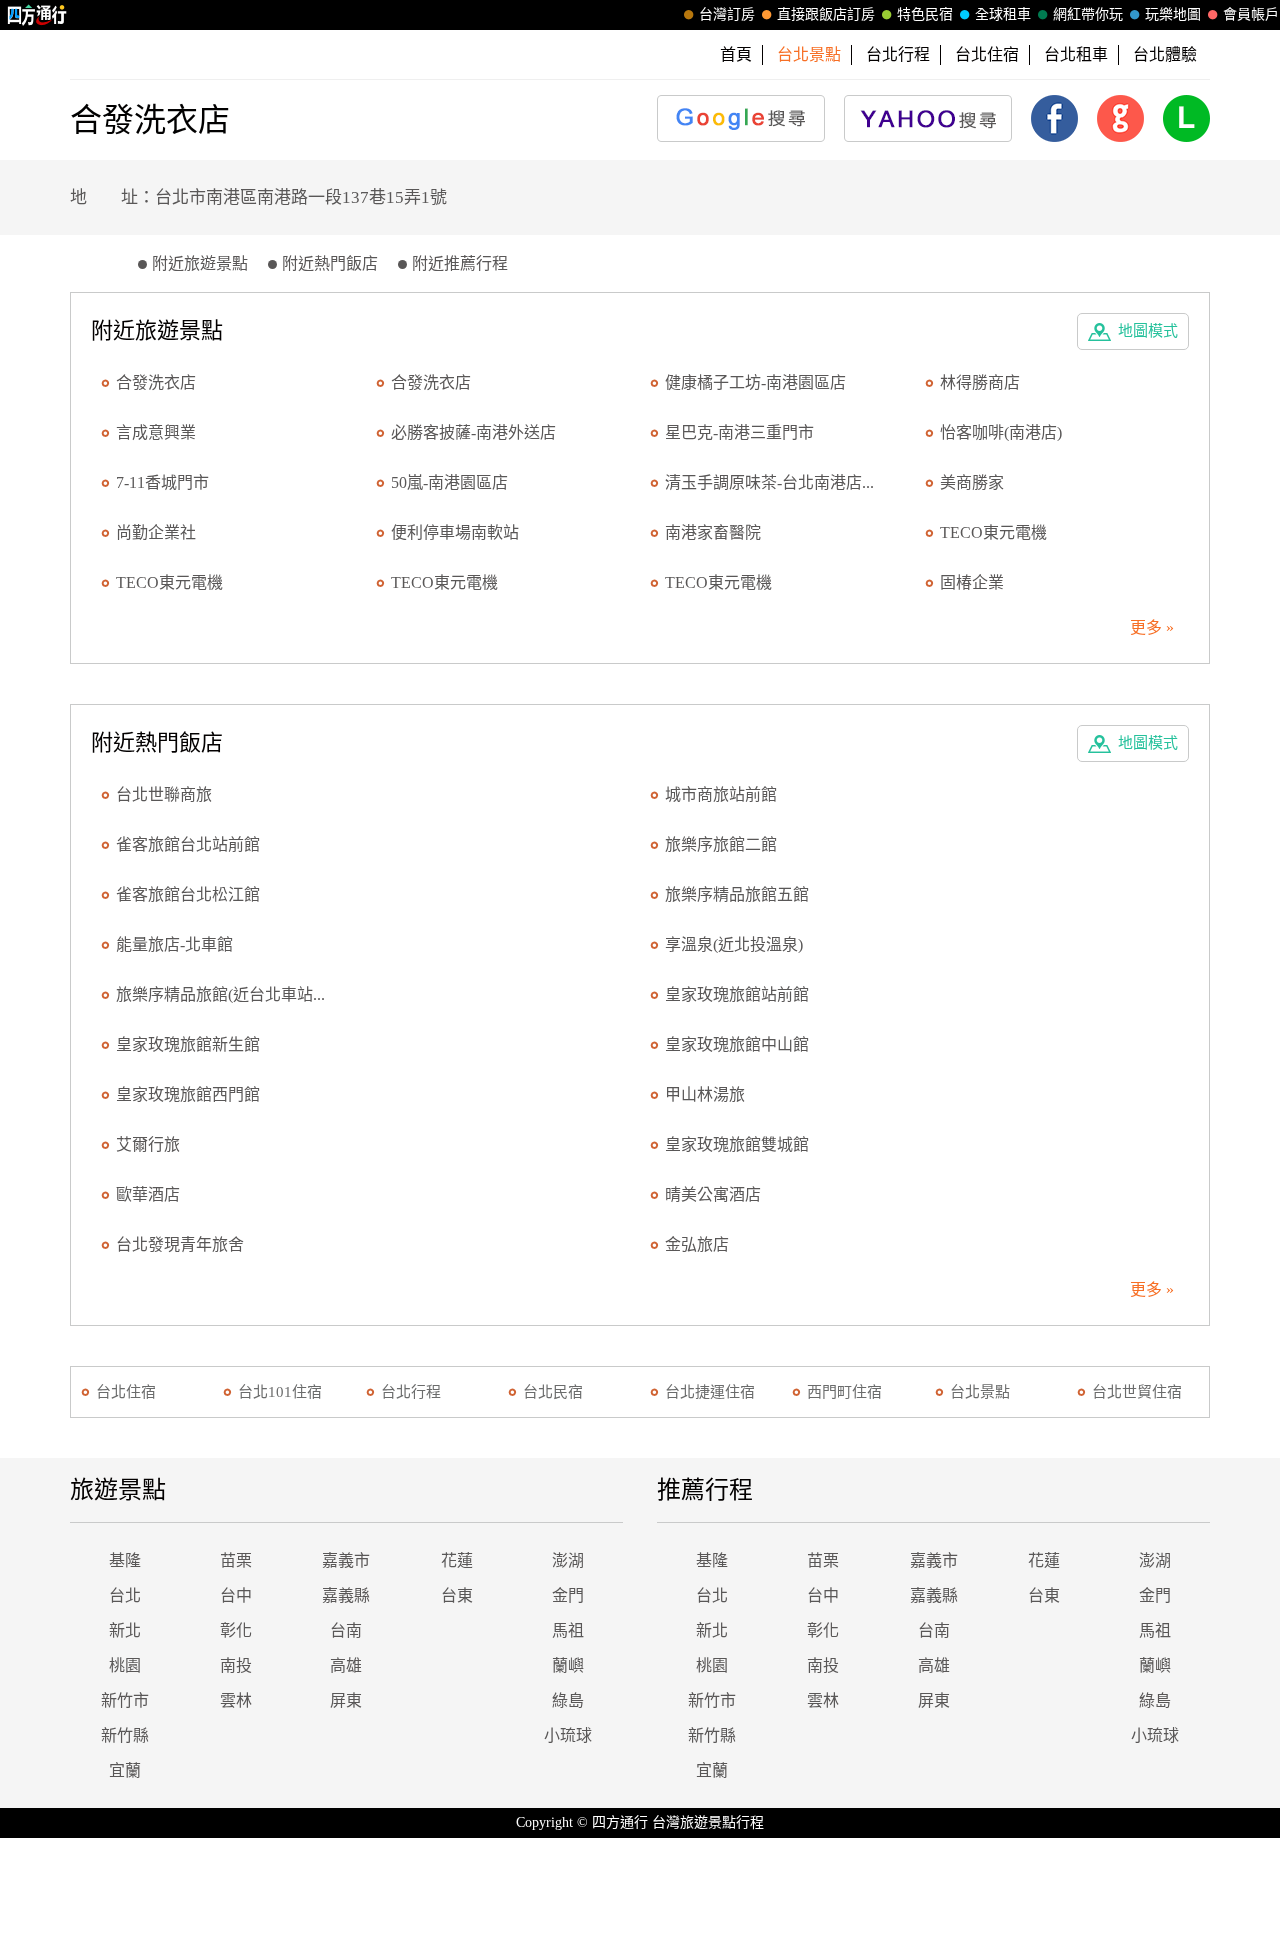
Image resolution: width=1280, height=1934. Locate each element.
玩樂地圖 (1173, 14)
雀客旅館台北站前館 (188, 844)
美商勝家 (972, 482)
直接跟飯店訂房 (826, 14)
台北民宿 (553, 1392)
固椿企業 (972, 582)
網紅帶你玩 (1088, 14)
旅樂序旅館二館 (721, 844)
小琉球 (568, 1735)
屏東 (346, 1700)
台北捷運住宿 (710, 1392)
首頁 (736, 54)
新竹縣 (125, 1735)
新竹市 (125, 1700)
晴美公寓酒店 (713, 1194)
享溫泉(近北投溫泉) (734, 944)
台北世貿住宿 (1137, 1392)
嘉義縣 (346, 1595)
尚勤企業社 (156, 532)
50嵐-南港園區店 (449, 482)
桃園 (125, 1665)
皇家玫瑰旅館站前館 (737, 994)
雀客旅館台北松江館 (188, 894)
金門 (568, 1595)
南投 (236, 1665)
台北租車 (1076, 54)
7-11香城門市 (162, 482)
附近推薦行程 (460, 263)
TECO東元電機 (993, 532)
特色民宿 (925, 14)
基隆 (125, 1560)
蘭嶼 (568, 1665)
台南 (346, 1630)
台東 (457, 1595)
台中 (236, 1595)
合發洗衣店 (156, 382)
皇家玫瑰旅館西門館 (188, 1094)
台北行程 (898, 54)
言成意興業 (156, 432)
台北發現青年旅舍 (180, 1244)
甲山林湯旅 (705, 1094)
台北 (125, 1595)
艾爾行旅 (148, 1144)
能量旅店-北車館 (174, 944)
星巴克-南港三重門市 (739, 432)
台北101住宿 (280, 1392)
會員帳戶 (1251, 14)
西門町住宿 (844, 1392)
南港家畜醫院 (713, 532)
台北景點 (980, 1392)
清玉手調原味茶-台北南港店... (769, 482)
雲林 (236, 1700)
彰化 (236, 1630)
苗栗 (236, 1560)
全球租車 (1003, 14)
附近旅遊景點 (200, 263)
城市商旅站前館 (721, 794)
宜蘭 (125, 1770)
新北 (125, 1630)
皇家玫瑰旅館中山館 (737, 1044)
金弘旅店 (697, 1244)
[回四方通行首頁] (37, 15)
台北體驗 (1165, 54)
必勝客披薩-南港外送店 (473, 432)
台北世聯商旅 (164, 794)
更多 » (1152, 627)
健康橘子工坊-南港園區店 (755, 382)
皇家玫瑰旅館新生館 (188, 1044)
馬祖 (568, 1630)
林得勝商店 (980, 382)
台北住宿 (987, 54)
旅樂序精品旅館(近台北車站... (220, 994)
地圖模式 (1148, 331)
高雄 (346, 1665)
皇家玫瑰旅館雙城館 (737, 1144)
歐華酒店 (148, 1194)
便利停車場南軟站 (455, 532)
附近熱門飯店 (330, 263)
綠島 (568, 1700)
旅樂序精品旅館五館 (737, 894)
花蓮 (457, 1560)
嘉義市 (346, 1560)
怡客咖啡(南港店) (1001, 432)
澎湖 (568, 1560)
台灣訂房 (727, 14)
